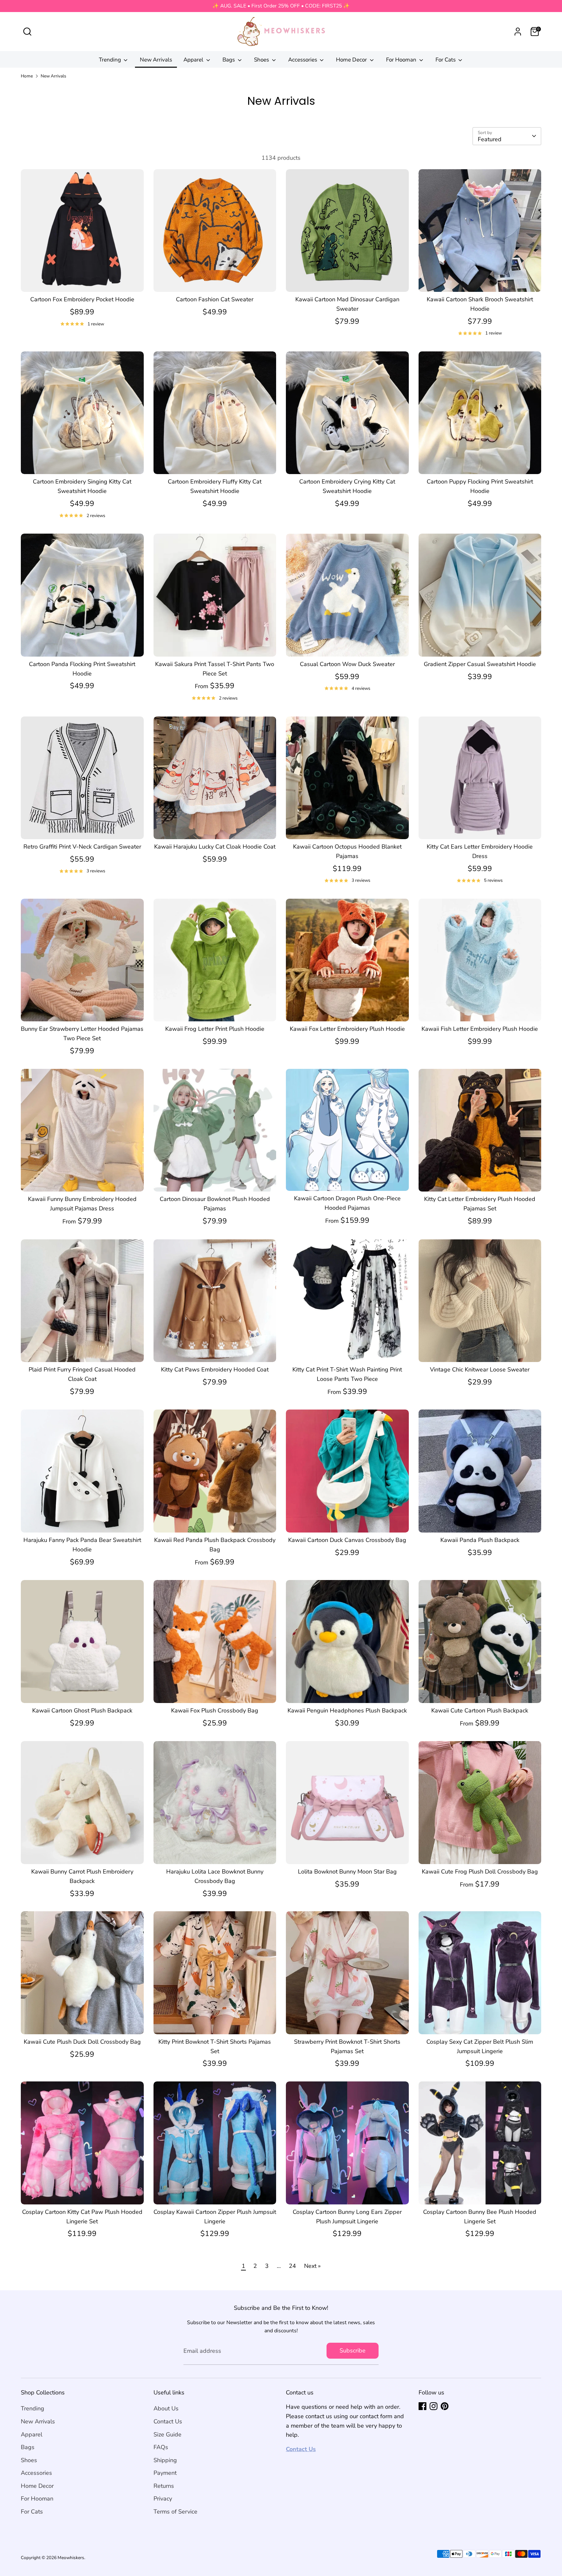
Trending (111, 60)
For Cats (446, 60)
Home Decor (352, 60)
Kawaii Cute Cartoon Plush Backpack (480, 1711)
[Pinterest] (445, 2406)
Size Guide (167, 2434)
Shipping (165, 2460)
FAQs (161, 2447)
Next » (312, 2266)
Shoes (262, 60)
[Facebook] (422, 2406)
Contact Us (168, 2421)
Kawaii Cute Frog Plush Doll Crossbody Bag (480, 1872)
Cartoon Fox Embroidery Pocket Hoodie (82, 299)
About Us (166, 2408)
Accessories (303, 60)
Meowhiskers (71, 2558)
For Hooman (402, 60)
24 (292, 2266)
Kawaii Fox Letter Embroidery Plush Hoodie (347, 1029)
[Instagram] (434, 2406)
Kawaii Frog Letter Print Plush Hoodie (215, 1029)
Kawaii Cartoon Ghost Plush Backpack (82, 1711)
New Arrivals (156, 60)
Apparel (194, 60)
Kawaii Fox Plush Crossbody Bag (215, 1711)
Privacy (163, 2499)
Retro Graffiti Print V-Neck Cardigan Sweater (82, 847)
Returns (164, 2486)
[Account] (518, 32)
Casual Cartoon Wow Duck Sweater (347, 664)
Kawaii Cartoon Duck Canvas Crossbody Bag (347, 1540)
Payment (165, 2473)
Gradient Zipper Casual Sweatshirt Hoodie (480, 664)
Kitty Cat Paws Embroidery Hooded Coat (215, 1370)
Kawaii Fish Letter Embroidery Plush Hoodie (480, 1029)
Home (27, 76)
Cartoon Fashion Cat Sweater (215, 299)
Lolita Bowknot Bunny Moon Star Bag (347, 1872)
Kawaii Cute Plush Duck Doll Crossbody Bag (82, 2042)
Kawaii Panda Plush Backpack (480, 1540)
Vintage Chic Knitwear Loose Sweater (480, 1370)
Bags (229, 60)
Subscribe (353, 2351)
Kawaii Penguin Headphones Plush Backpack (347, 1711)
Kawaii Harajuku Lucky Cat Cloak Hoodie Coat (215, 847)
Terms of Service (175, 2512)
